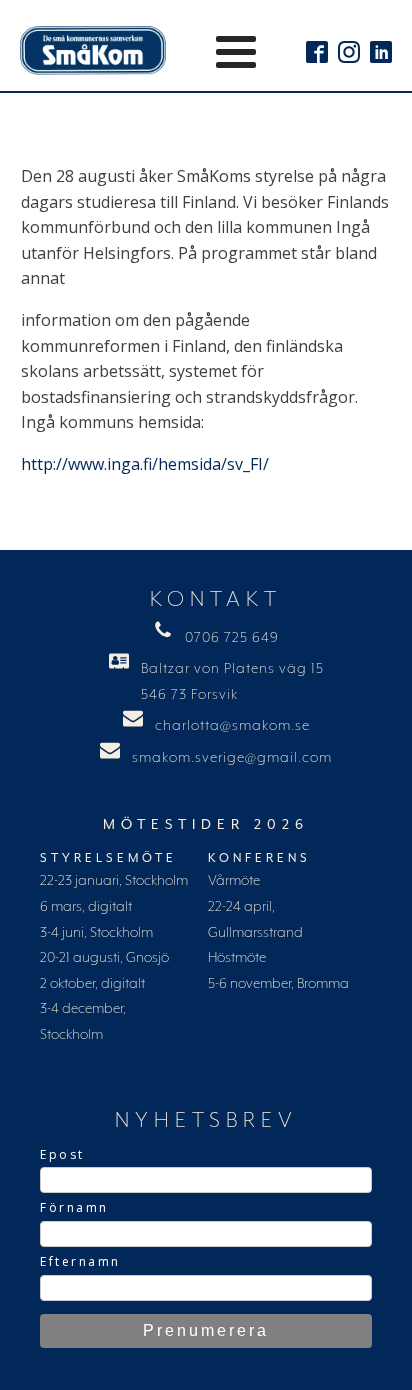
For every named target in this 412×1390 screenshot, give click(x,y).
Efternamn (80, 1261)
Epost (62, 1154)
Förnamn (74, 1207)
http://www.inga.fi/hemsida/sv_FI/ (145, 464)
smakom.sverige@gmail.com (232, 758)
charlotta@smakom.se (232, 726)
